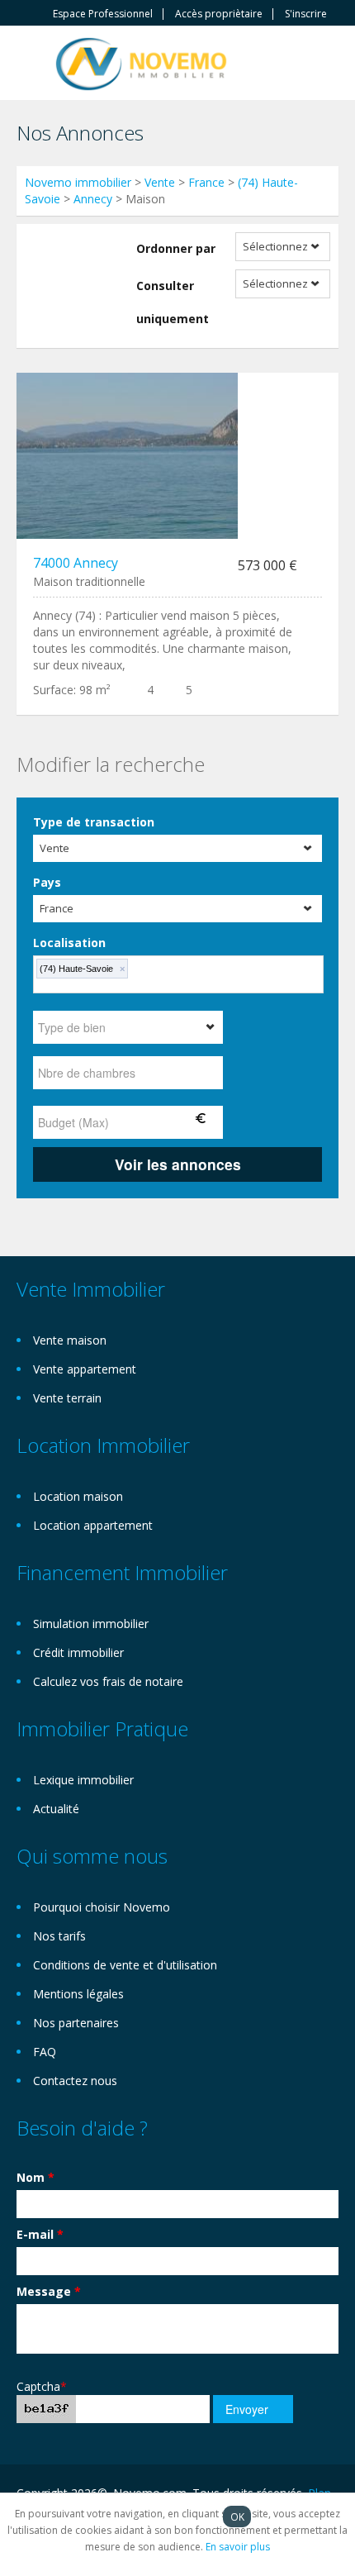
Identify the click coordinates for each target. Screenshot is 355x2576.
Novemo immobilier (78, 182)
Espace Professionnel (103, 14)
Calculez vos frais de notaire (108, 1681)
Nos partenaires (76, 2023)
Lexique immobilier (83, 1780)
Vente (160, 182)
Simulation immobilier (91, 1624)
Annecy (93, 199)
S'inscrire (306, 14)
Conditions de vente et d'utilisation (125, 1965)
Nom (35, 2177)
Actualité (56, 1809)
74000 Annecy (76, 563)
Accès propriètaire (219, 14)
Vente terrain (67, 1398)
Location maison (78, 1496)
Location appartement (93, 1525)
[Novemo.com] (141, 62)
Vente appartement (85, 1369)
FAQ (45, 2052)
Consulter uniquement (173, 302)
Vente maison (70, 1340)
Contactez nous (75, 2081)
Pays (47, 882)
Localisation (69, 943)
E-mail (40, 2234)
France (206, 182)
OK (237, 2516)
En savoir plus (238, 2547)
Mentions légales (78, 1994)
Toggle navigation (31, 65)
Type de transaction (94, 822)
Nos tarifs (59, 1936)
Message (49, 2291)
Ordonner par (176, 248)
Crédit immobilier (78, 1652)
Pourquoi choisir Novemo (102, 1907)
